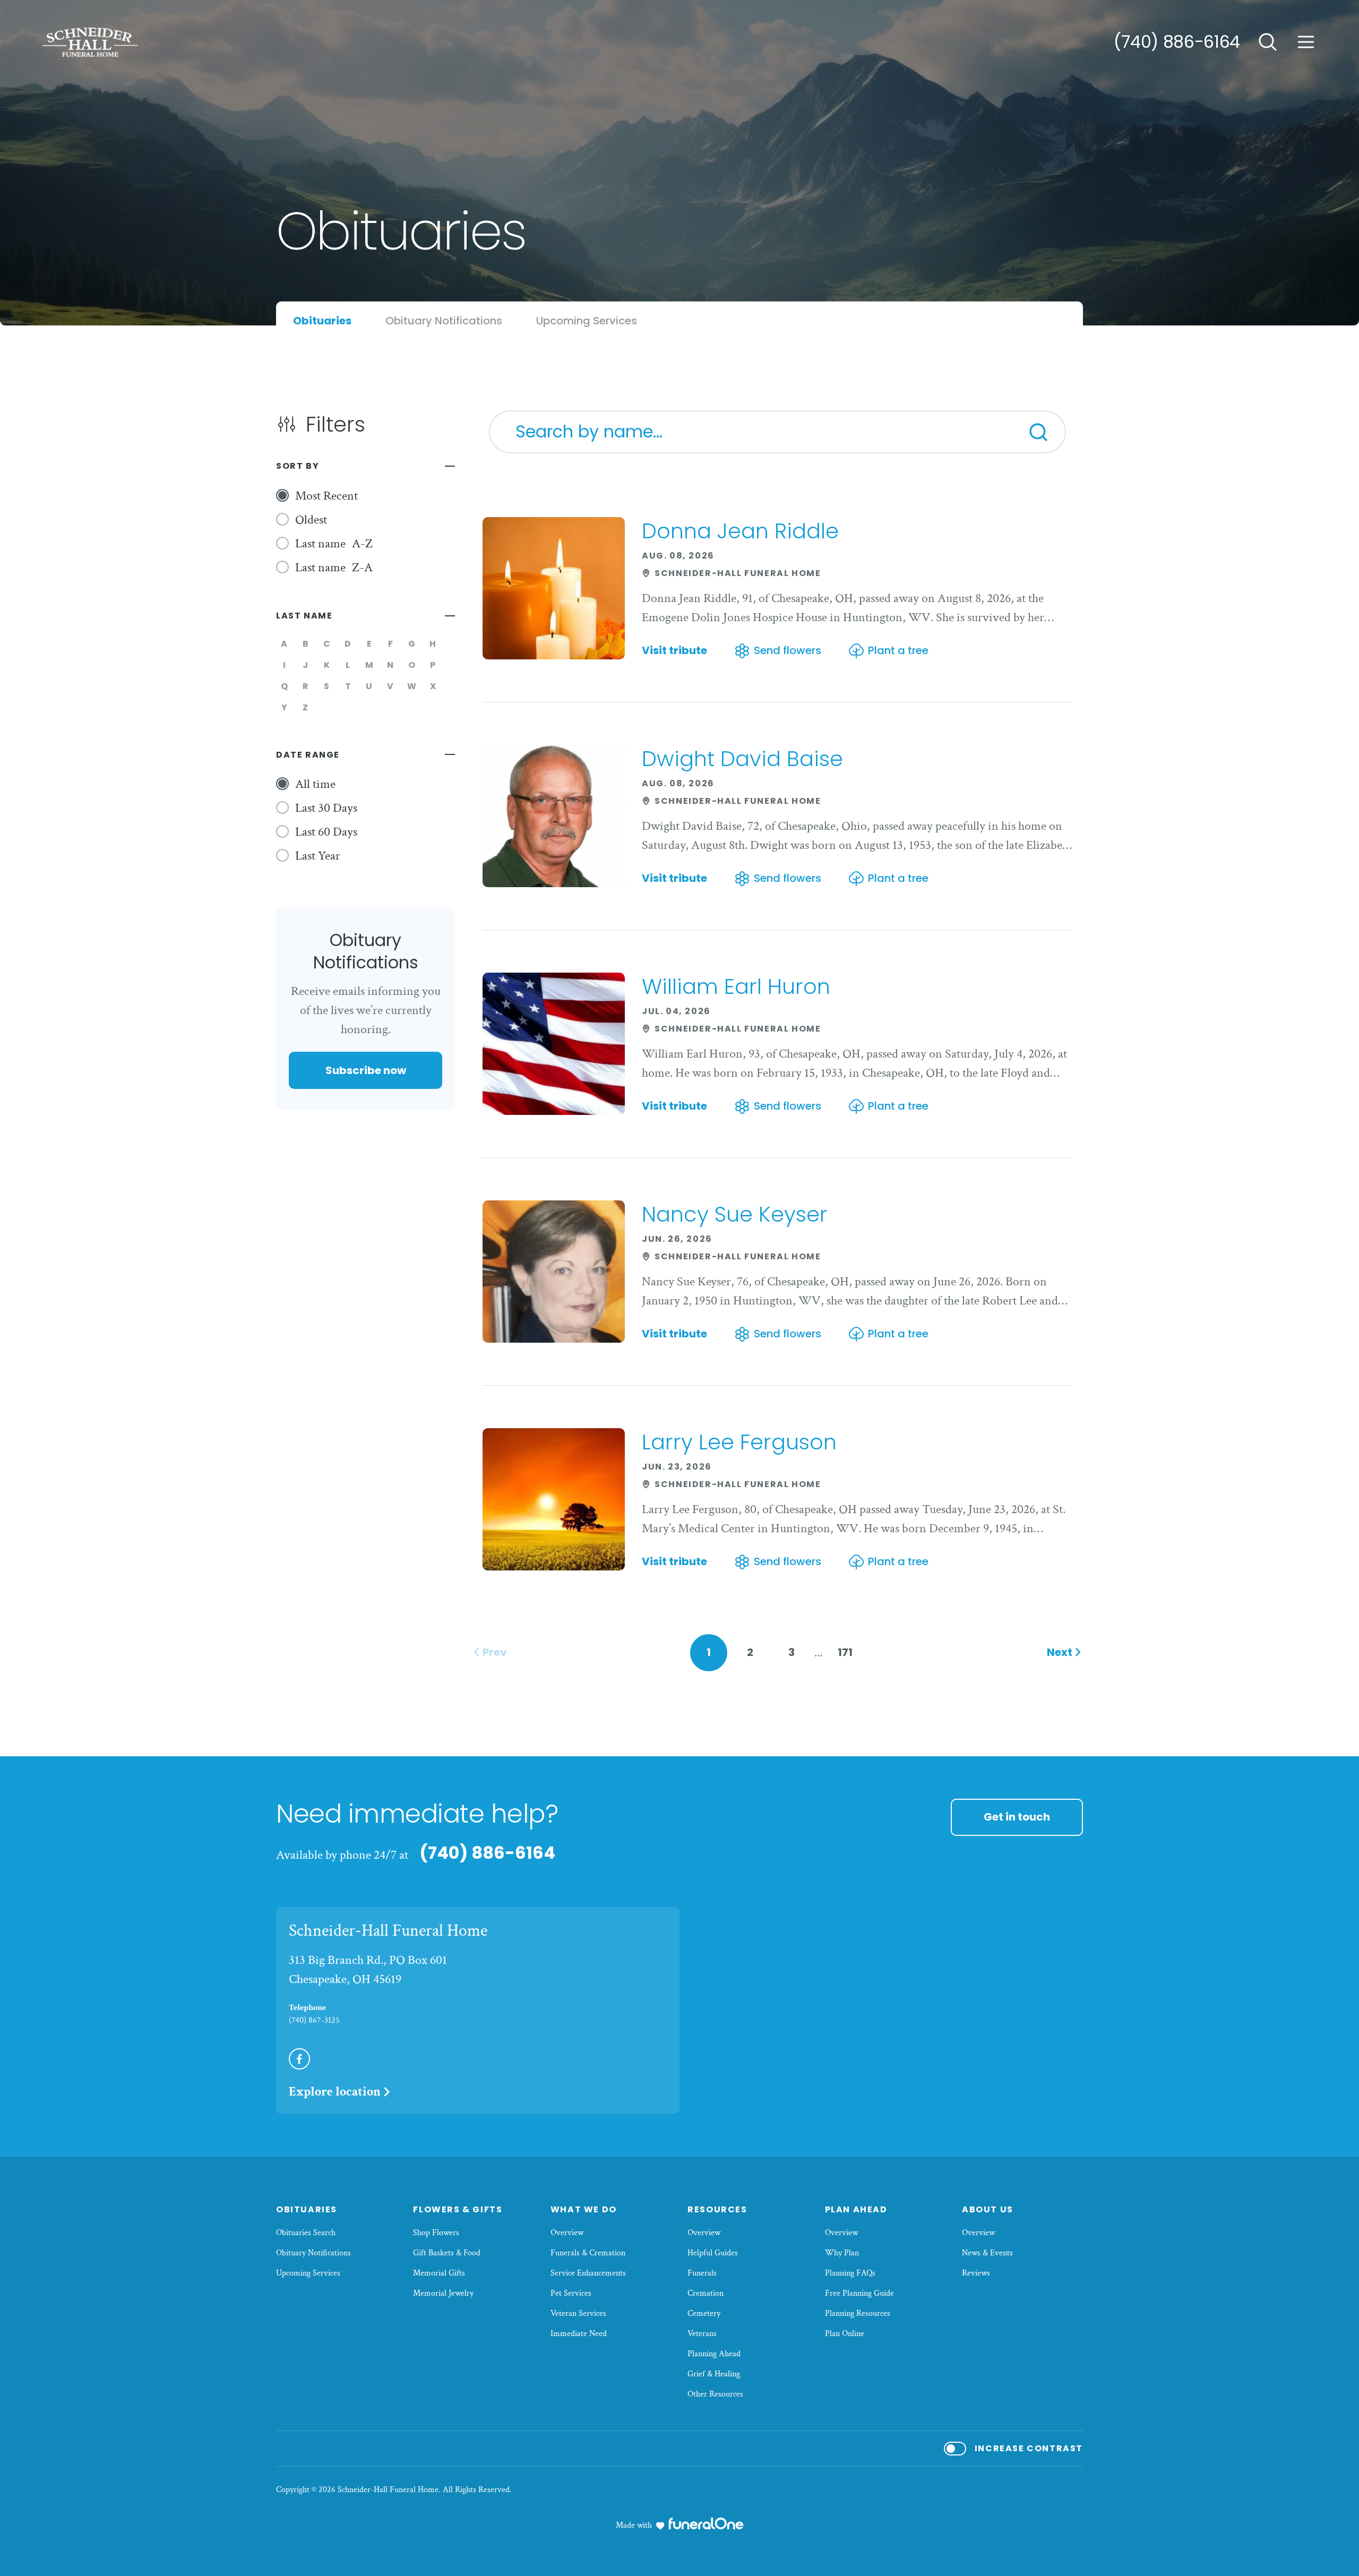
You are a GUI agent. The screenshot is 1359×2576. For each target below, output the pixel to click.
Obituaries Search (306, 2233)
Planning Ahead (714, 2354)
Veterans (702, 2334)
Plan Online (845, 2334)
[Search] (1038, 432)
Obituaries (307, 2209)
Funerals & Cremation (588, 2253)
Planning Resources (858, 2313)
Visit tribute (674, 651)
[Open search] (1268, 42)
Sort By (298, 466)
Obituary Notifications (313, 2253)
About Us (988, 2209)
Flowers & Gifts (458, 2209)
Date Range (308, 755)
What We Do (584, 2209)
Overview (567, 2233)
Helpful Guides (713, 2253)
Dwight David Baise (742, 759)
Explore (335, 2092)
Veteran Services (578, 2313)
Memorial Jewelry (443, 2293)
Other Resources (715, 2394)
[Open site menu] (1306, 42)
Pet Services (571, 2293)
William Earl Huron (736, 986)
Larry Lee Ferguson (739, 1442)
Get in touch (1017, 1817)
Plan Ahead (856, 2209)
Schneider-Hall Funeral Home (388, 1931)
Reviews (976, 2273)
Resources (717, 2209)
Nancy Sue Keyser (735, 1214)
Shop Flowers (436, 2233)
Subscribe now (366, 1070)
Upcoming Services (308, 2273)
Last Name (304, 616)
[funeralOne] (706, 2523)
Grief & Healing (714, 2374)
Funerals (702, 2273)
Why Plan (842, 2253)
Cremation (706, 2293)
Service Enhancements (588, 2273)
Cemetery (704, 2313)
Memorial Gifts (439, 2273)
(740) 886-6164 (1177, 42)
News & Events (987, 2253)
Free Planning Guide (859, 2293)
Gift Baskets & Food (447, 2253)
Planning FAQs (850, 2273)
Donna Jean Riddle (740, 531)
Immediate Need (579, 2334)
